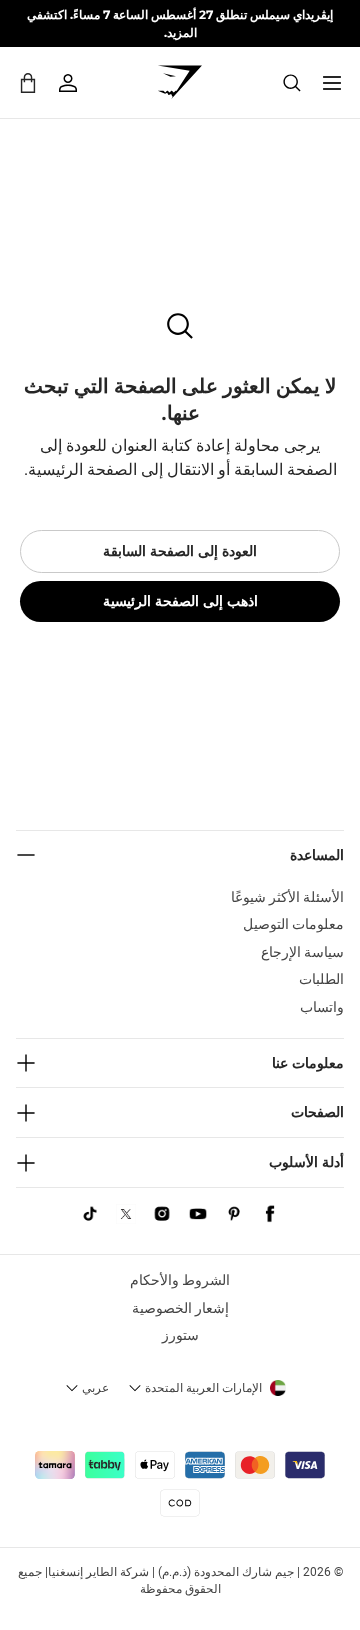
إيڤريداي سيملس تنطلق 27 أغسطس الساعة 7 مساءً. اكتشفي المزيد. (180, 23)
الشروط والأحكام (180, 1280)
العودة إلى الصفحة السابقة (180, 551)
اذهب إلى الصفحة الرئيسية (180, 601)
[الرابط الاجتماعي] (270, 1214)
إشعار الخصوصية (180, 1308)
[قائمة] (332, 83)
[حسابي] (68, 83)
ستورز (180, 1335)
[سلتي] (28, 82)
